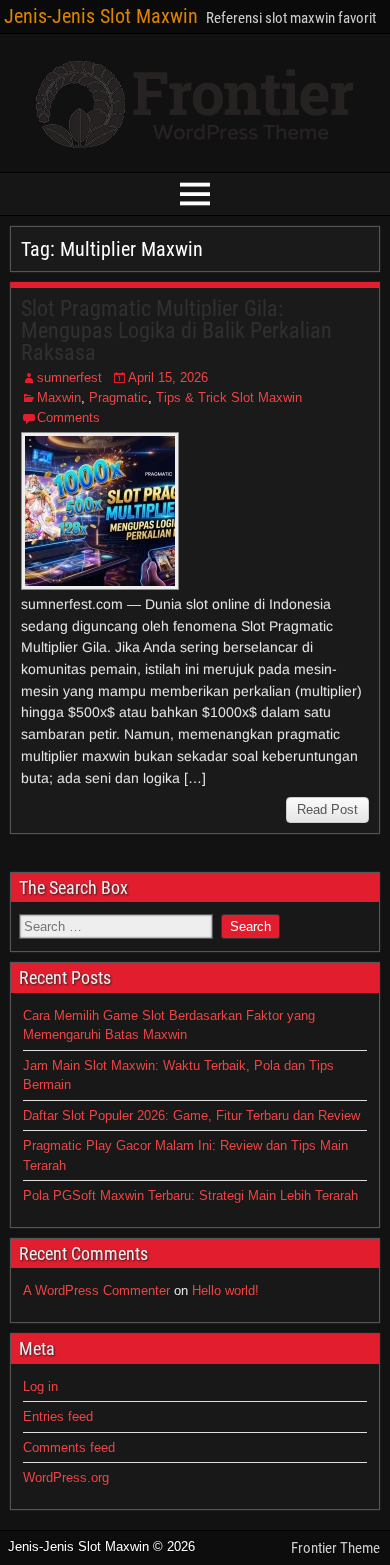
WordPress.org (66, 1477)
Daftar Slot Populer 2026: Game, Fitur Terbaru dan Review (191, 1115)
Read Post (327, 809)
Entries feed (58, 1416)
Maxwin (59, 397)
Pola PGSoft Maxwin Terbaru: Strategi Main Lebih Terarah (190, 1195)
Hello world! (225, 1290)
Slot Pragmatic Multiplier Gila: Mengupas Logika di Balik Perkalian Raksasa (176, 330)
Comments (68, 417)
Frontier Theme (335, 1548)
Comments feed (69, 1447)
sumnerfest (69, 377)
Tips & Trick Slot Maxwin (229, 397)
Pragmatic (118, 397)
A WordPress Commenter (96, 1290)
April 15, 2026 (168, 377)
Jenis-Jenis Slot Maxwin (101, 16)
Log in (40, 1386)
